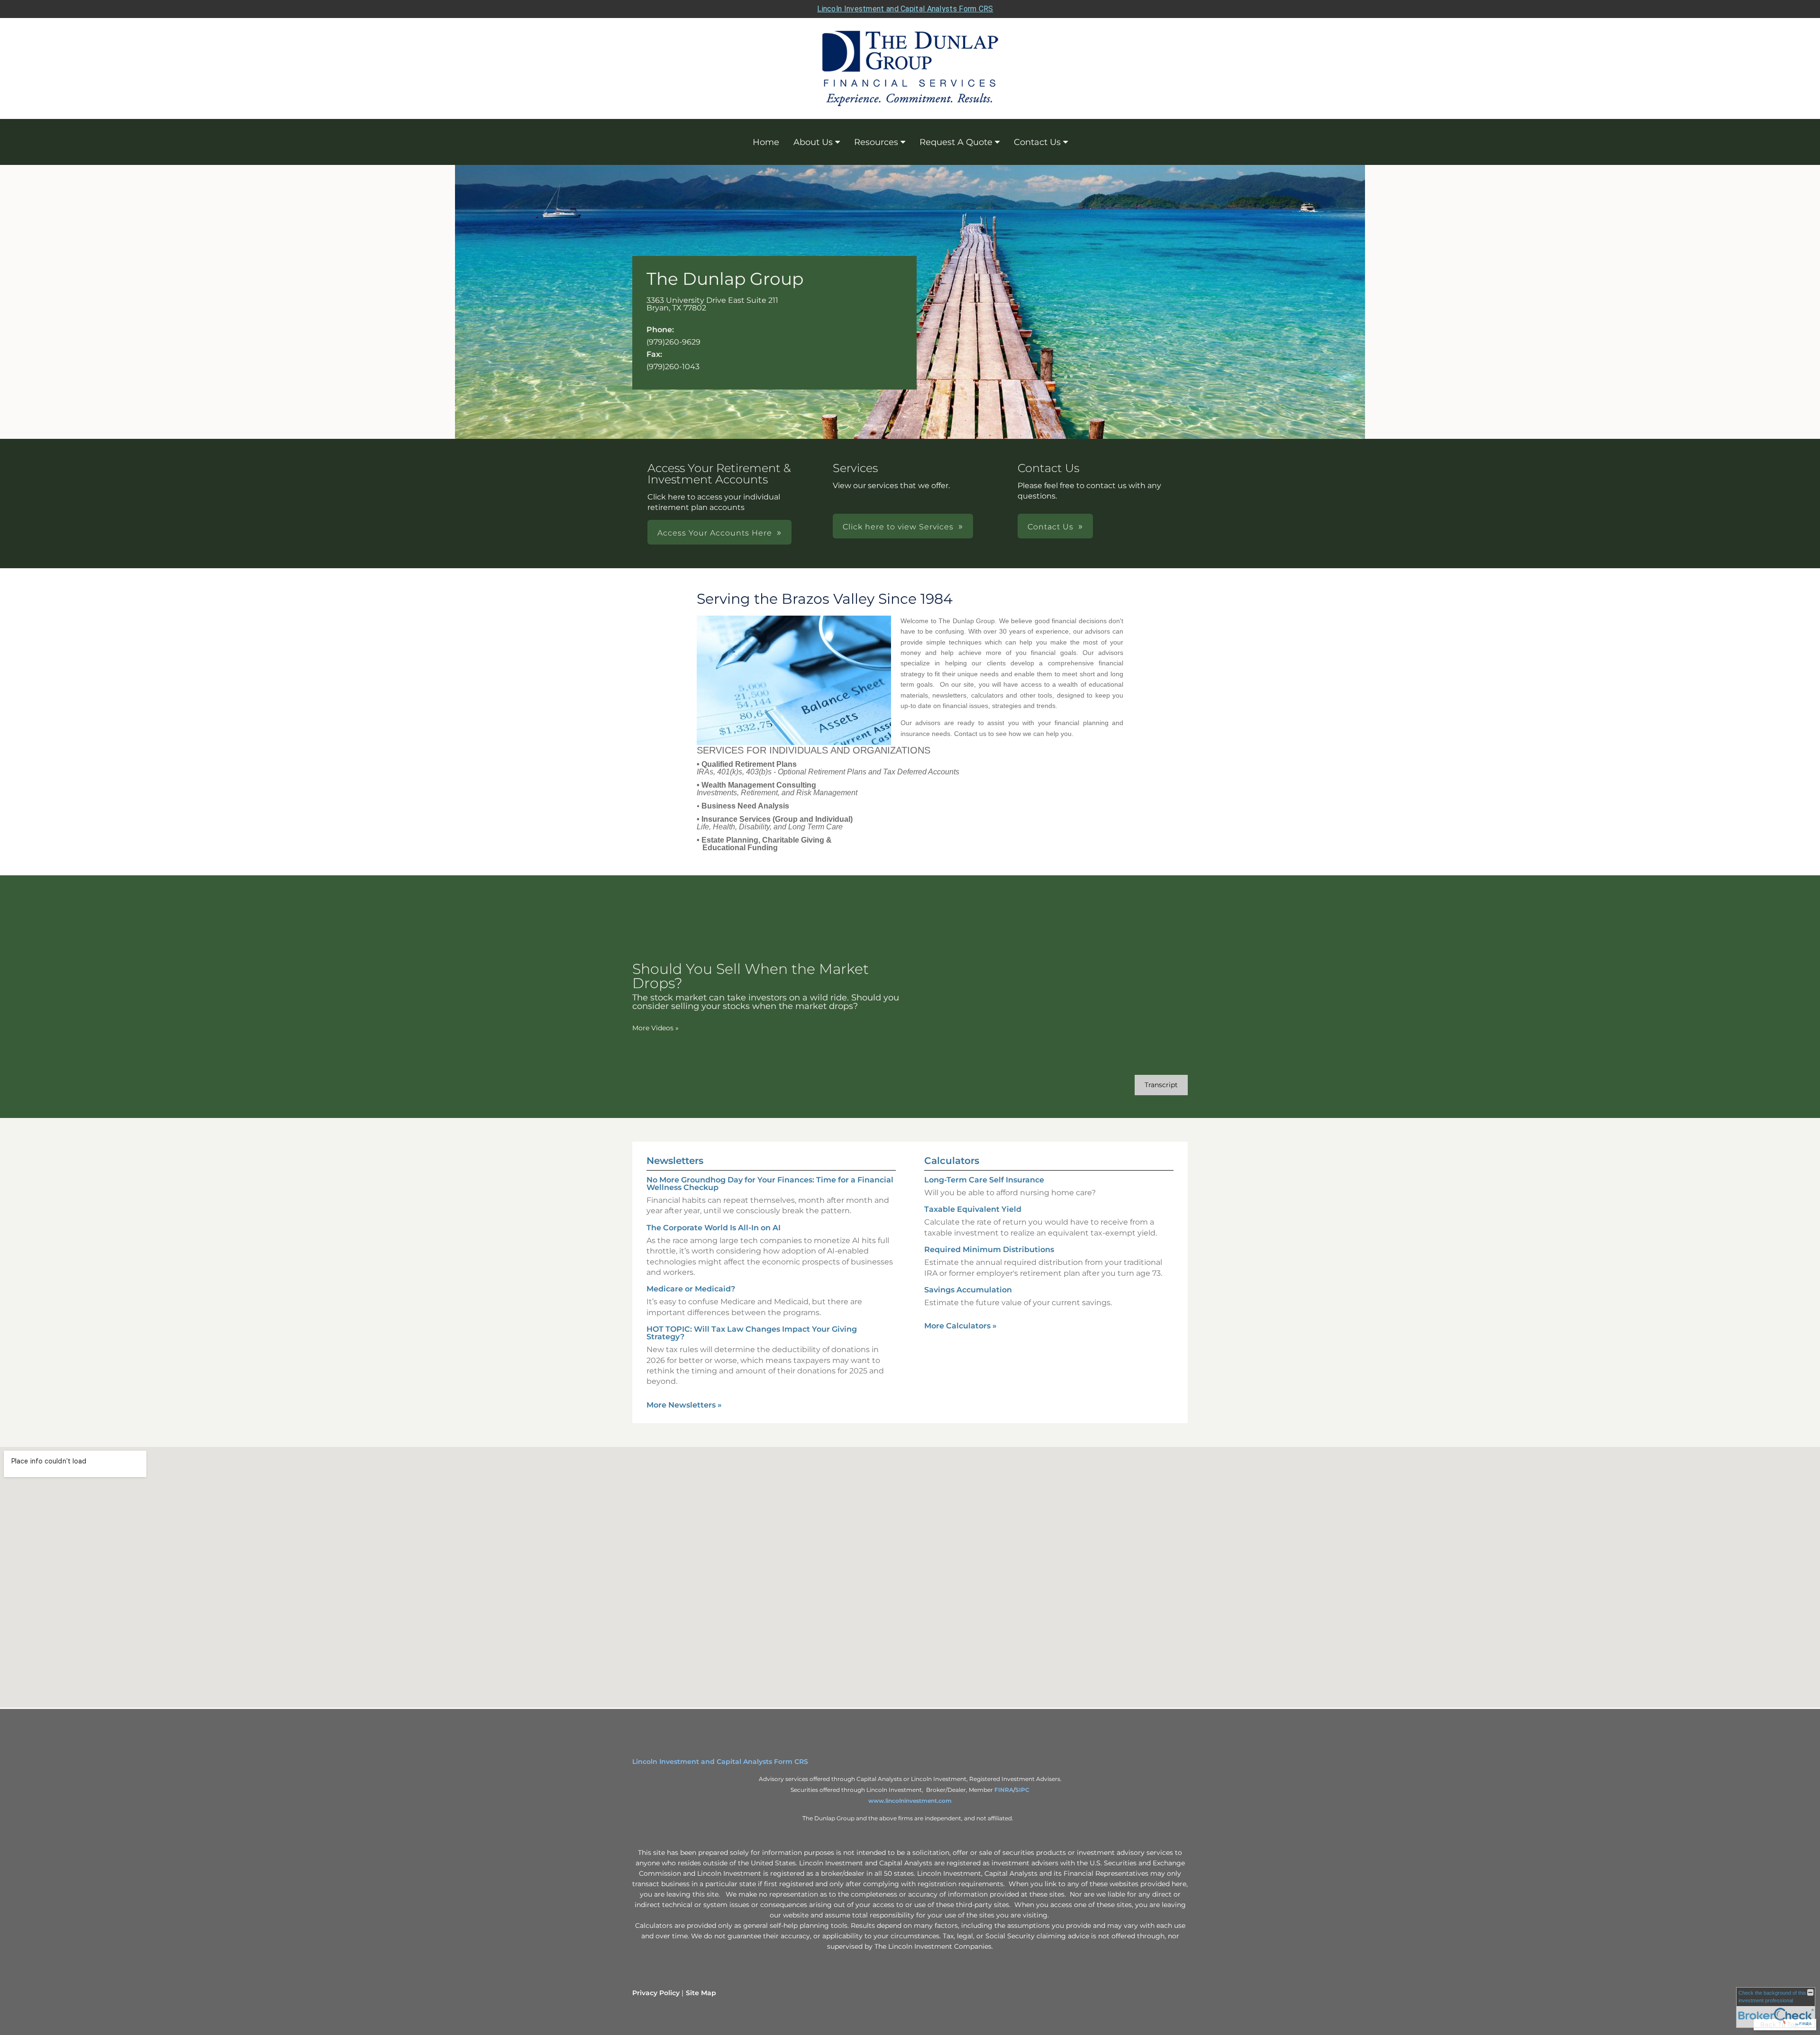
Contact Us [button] (1051, 527)
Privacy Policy (656, 1993)
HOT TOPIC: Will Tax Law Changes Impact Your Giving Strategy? (752, 1333)
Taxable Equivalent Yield (973, 1209)
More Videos (655, 1028)
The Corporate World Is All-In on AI (714, 1228)
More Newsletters (684, 1405)
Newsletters (675, 1161)
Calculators (952, 1161)
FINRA (1004, 1790)
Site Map (701, 1993)
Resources (876, 142)
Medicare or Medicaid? (691, 1289)
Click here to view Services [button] (898, 527)
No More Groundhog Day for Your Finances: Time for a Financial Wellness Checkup (770, 1184)
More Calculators (960, 1326)
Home (766, 142)
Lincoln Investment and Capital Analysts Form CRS (905, 9)
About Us (813, 142)
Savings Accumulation (968, 1290)
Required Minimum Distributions (989, 1249)
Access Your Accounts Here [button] (715, 533)
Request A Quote (956, 142)
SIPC (1022, 1790)
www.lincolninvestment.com (910, 1801)
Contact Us (1037, 142)
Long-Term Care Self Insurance (984, 1180)
